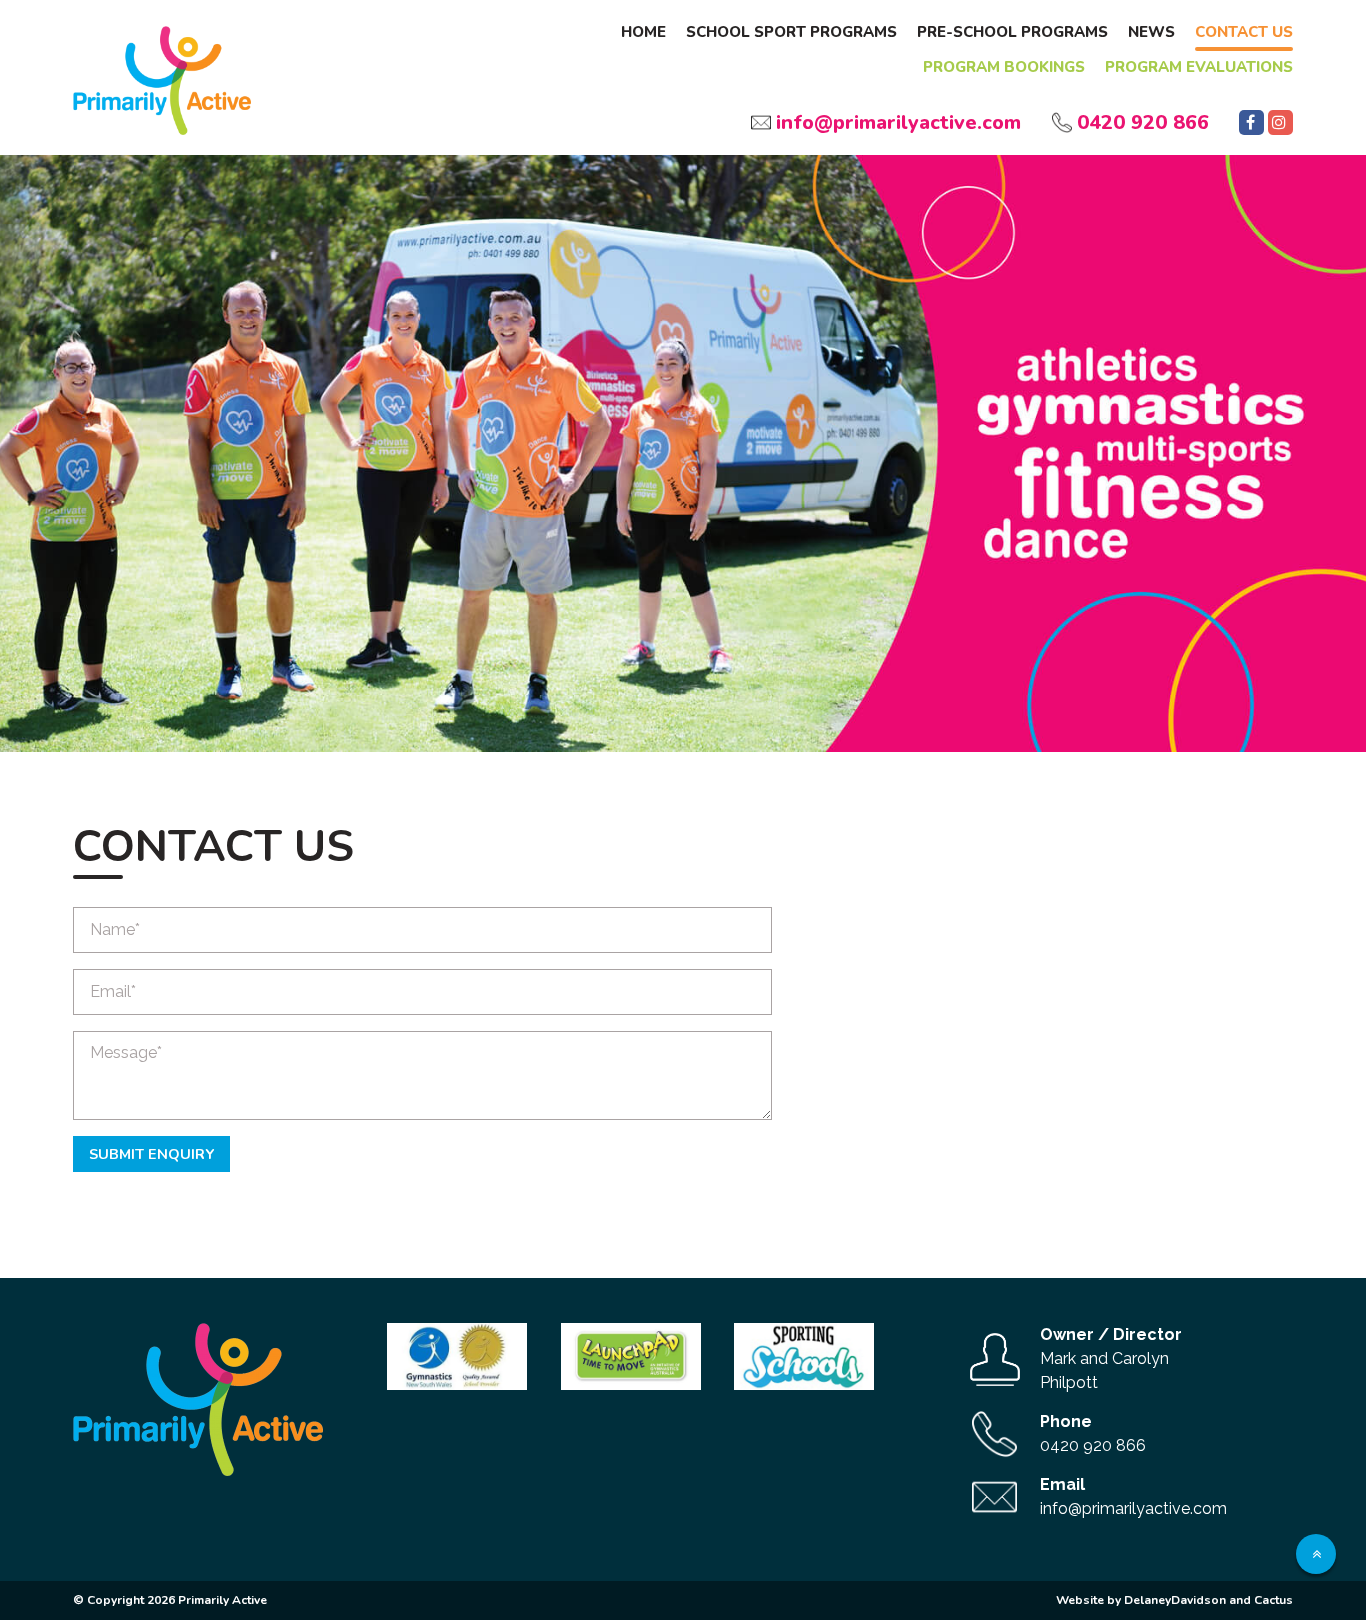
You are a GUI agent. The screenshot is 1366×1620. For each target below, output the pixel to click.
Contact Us (1244, 32)
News (1151, 32)
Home (643, 32)
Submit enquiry (151, 1154)
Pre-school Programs (1012, 32)
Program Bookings (1004, 67)
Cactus (1273, 1600)
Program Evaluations (1199, 67)
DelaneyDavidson (1175, 1600)
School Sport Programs (791, 32)
